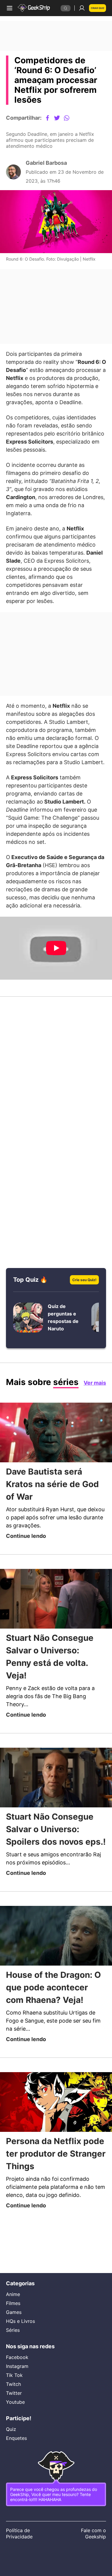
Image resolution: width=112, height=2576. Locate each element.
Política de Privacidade (20, 2534)
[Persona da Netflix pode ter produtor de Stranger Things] (56, 2148)
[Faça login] (80, 8)
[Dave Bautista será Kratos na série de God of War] (56, 1463)
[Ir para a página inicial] (35, 8)
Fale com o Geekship (93, 2534)
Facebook (18, 2351)
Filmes (13, 2295)
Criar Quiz (96, 8)
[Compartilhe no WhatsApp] (71, 118)
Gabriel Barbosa (49, 167)
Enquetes (17, 2434)
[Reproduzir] (56, 978)
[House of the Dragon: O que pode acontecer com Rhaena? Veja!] (56, 1981)
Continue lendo (28, 1566)
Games (14, 2304)
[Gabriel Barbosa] (13, 176)
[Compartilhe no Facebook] (52, 118)
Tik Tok (14, 2369)
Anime (13, 2286)
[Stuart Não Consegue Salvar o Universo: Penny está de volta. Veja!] (56, 1630)
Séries (13, 2322)
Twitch (14, 2378)
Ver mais (93, 1412)
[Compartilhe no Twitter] (62, 118)
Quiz (11, 2425)
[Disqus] (56, 1107)
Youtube (16, 2396)
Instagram (18, 2360)
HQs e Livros (20, 2313)
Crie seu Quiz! (83, 1309)
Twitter (14, 2387)
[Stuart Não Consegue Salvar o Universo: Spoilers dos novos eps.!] (56, 1810)
